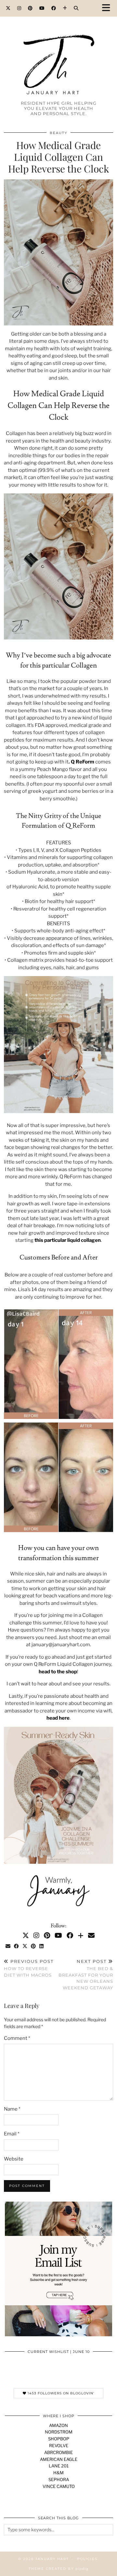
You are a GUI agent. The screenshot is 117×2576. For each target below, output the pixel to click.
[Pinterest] (30, 8)
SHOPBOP (59, 2439)
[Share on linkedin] (42, 1946)
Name (12, 2109)
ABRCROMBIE (58, 2452)
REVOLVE (59, 2446)
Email (12, 2134)
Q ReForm (83, 762)
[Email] (91, 1936)
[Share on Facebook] (17, 1946)
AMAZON (58, 2425)
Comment (17, 2038)
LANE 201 (59, 2466)
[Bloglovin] (65, 8)
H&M (58, 2473)
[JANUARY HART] (58, 53)
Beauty (58, 133)
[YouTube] (42, 8)
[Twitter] (8, 8)
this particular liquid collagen (68, 1240)
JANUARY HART (52, 2559)
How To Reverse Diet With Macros (29, 1968)
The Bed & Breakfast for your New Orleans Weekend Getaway (86, 1974)
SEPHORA (59, 2479)
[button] (108, 8)
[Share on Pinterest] (33, 1946)
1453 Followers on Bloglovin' (60, 2393)
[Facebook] (54, 8)
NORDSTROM (59, 2432)
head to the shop (58, 1672)
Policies (87, 2559)
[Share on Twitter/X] (25, 1946)
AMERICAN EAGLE (59, 2459)
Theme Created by (58, 2569)
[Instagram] (19, 8)
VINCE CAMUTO (59, 2486)
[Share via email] (8, 1946)
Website (14, 2159)
